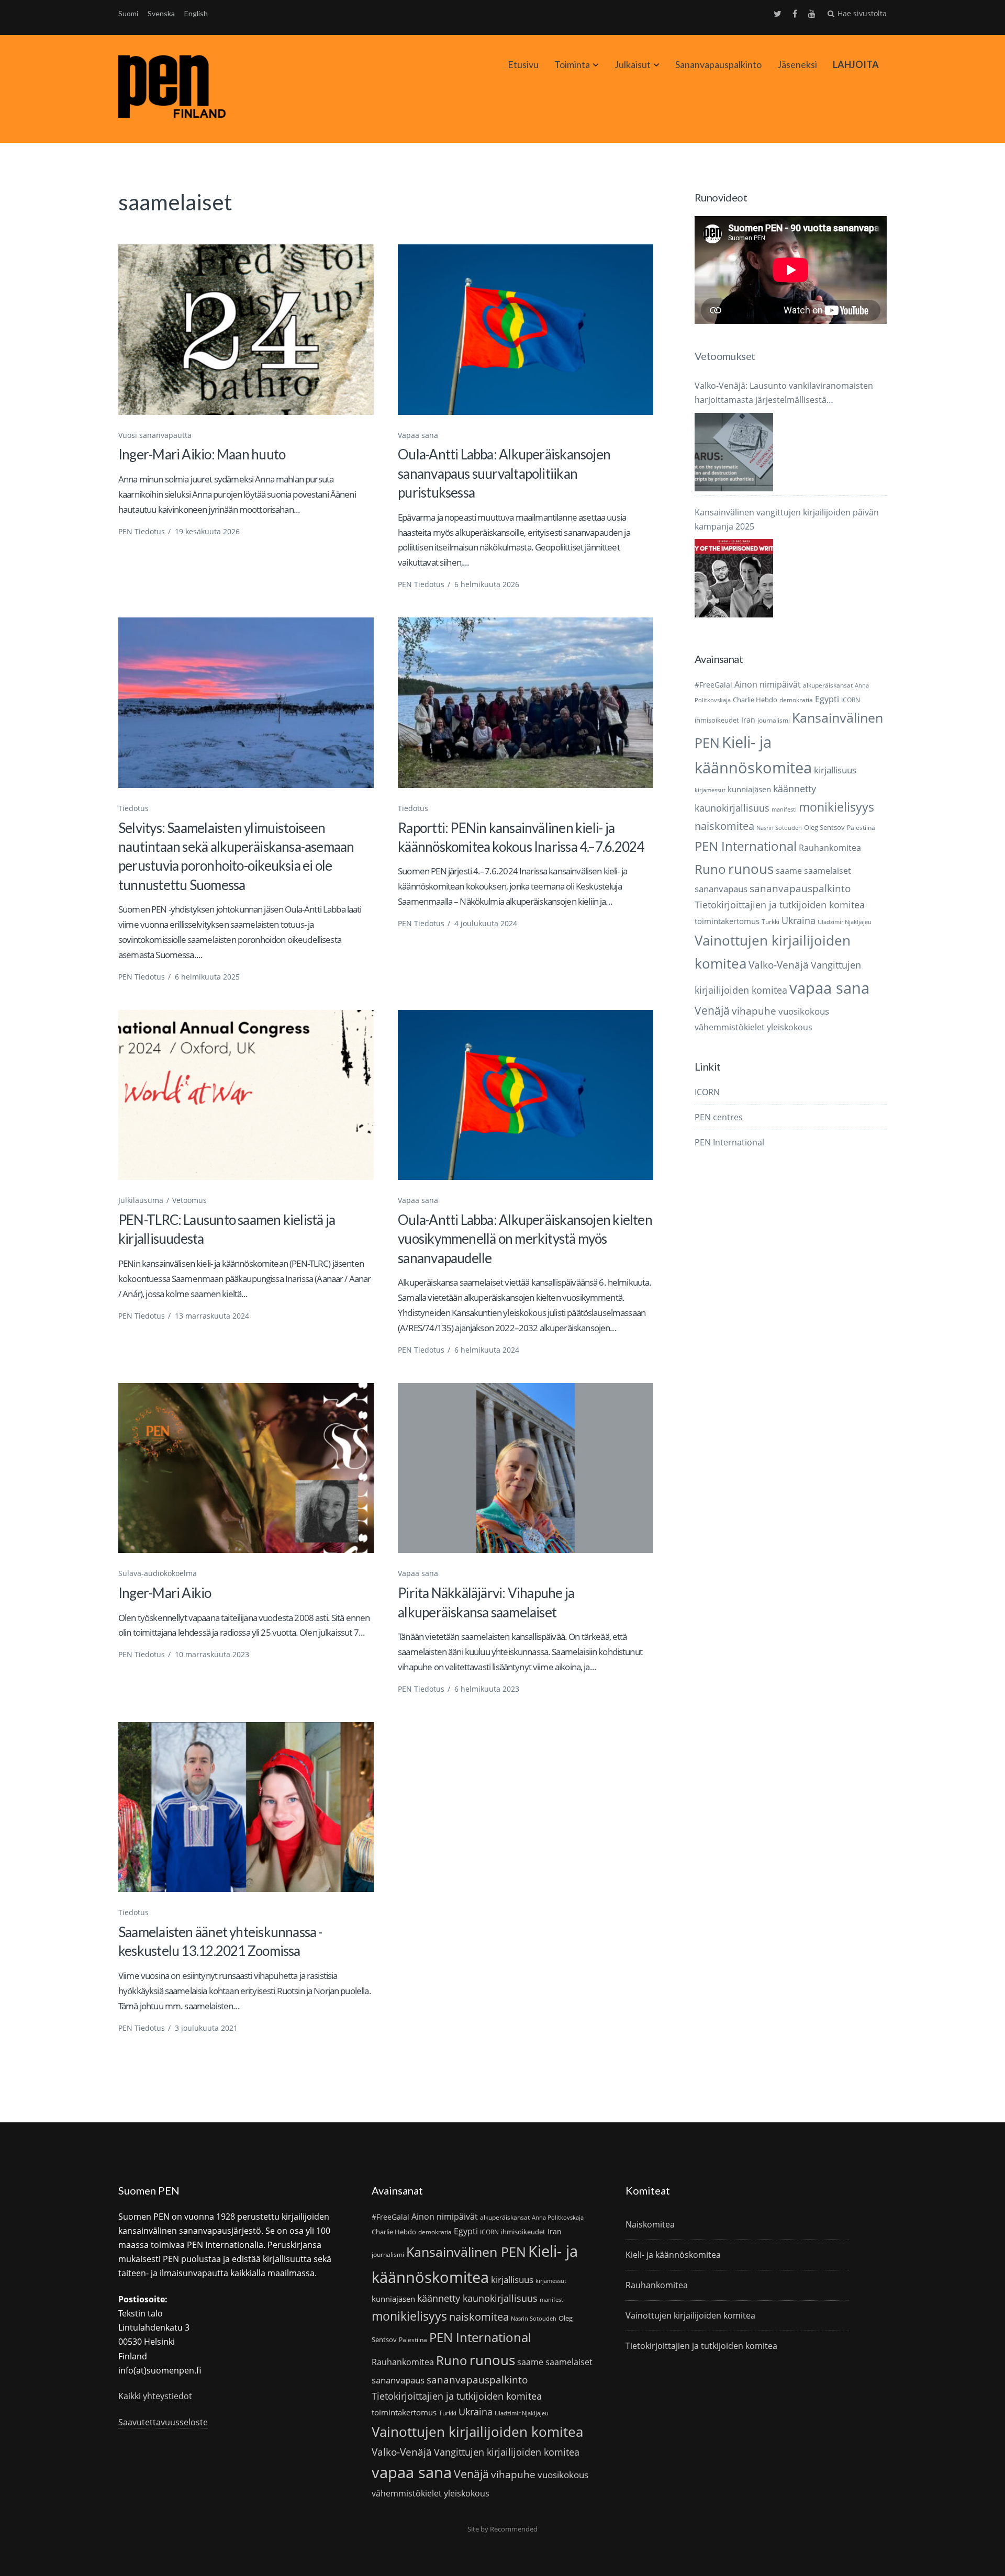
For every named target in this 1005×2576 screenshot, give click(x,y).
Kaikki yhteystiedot (155, 2396)
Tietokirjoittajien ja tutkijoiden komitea (780, 905)
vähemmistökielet (730, 1027)
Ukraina (799, 920)
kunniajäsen (749, 789)
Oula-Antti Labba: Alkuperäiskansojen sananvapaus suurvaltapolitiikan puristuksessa (504, 473)
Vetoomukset (725, 356)
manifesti (784, 809)
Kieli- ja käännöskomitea (673, 2255)
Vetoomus (189, 1200)
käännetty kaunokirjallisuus (477, 2298)
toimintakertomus (727, 921)
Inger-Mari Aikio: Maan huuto (202, 454)
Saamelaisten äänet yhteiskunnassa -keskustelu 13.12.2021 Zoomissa (220, 1941)
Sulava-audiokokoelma (158, 1573)
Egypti (827, 699)
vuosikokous (804, 1011)
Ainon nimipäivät (768, 684)
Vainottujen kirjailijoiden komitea (477, 2432)
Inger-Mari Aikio (165, 1593)
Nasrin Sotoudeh (779, 828)
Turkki (770, 922)
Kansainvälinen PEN (466, 2252)
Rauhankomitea (830, 848)
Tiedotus (133, 808)
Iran (748, 720)
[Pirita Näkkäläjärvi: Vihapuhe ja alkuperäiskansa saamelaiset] (526, 1468)
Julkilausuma (141, 1200)
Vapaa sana (418, 435)
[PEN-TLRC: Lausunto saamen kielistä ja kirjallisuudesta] (246, 1095)
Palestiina (861, 828)
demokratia (796, 700)
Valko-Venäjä (779, 965)
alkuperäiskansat (828, 685)
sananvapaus (721, 889)
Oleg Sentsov (824, 827)
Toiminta (572, 64)
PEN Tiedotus (142, 531)
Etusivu (523, 64)
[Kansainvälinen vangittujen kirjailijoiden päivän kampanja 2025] (734, 578)
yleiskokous (790, 1027)
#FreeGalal (713, 685)
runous (751, 869)
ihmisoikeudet (717, 720)
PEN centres (719, 1117)
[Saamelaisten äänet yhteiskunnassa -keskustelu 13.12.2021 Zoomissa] (246, 1807)
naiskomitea (724, 826)
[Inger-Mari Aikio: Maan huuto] (246, 329)
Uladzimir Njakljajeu (845, 922)
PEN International (746, 846)
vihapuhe (754, 1011)
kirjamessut (710, 790)
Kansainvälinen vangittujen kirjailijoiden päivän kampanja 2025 (787, 519)
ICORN (851, 700)
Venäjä (712, 1010)
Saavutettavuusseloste (163, 2422)
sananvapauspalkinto (800, 888)
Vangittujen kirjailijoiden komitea (507, 2452)
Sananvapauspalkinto (718, 64)
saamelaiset (828, 871)
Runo (710, 869)
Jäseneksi (797, 64)
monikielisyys (836, 807)
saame (789, 870)
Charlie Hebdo (755, 700)
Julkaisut (633, 64)
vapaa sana (829, 988)
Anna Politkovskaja (558, 2218)
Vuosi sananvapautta (155, 435)
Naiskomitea (650, 2224)
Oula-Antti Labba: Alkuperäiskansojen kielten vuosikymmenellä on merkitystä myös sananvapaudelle (525, 1239)
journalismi (774, 720)
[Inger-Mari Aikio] (246, 1468)
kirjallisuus (835, 770)
